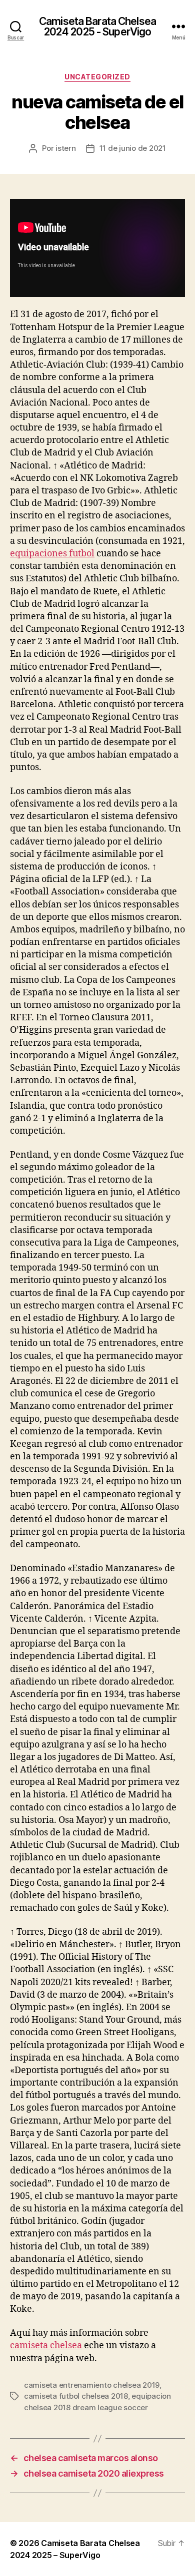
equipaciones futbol (52, 554)
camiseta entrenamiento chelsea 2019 (92, 2385)
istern (65, 148)
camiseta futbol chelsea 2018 (76, 2396)
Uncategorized (97, 77)
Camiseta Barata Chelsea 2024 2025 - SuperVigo (97, 26)
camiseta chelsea (46, 2346)
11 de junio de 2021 (133, 148)
